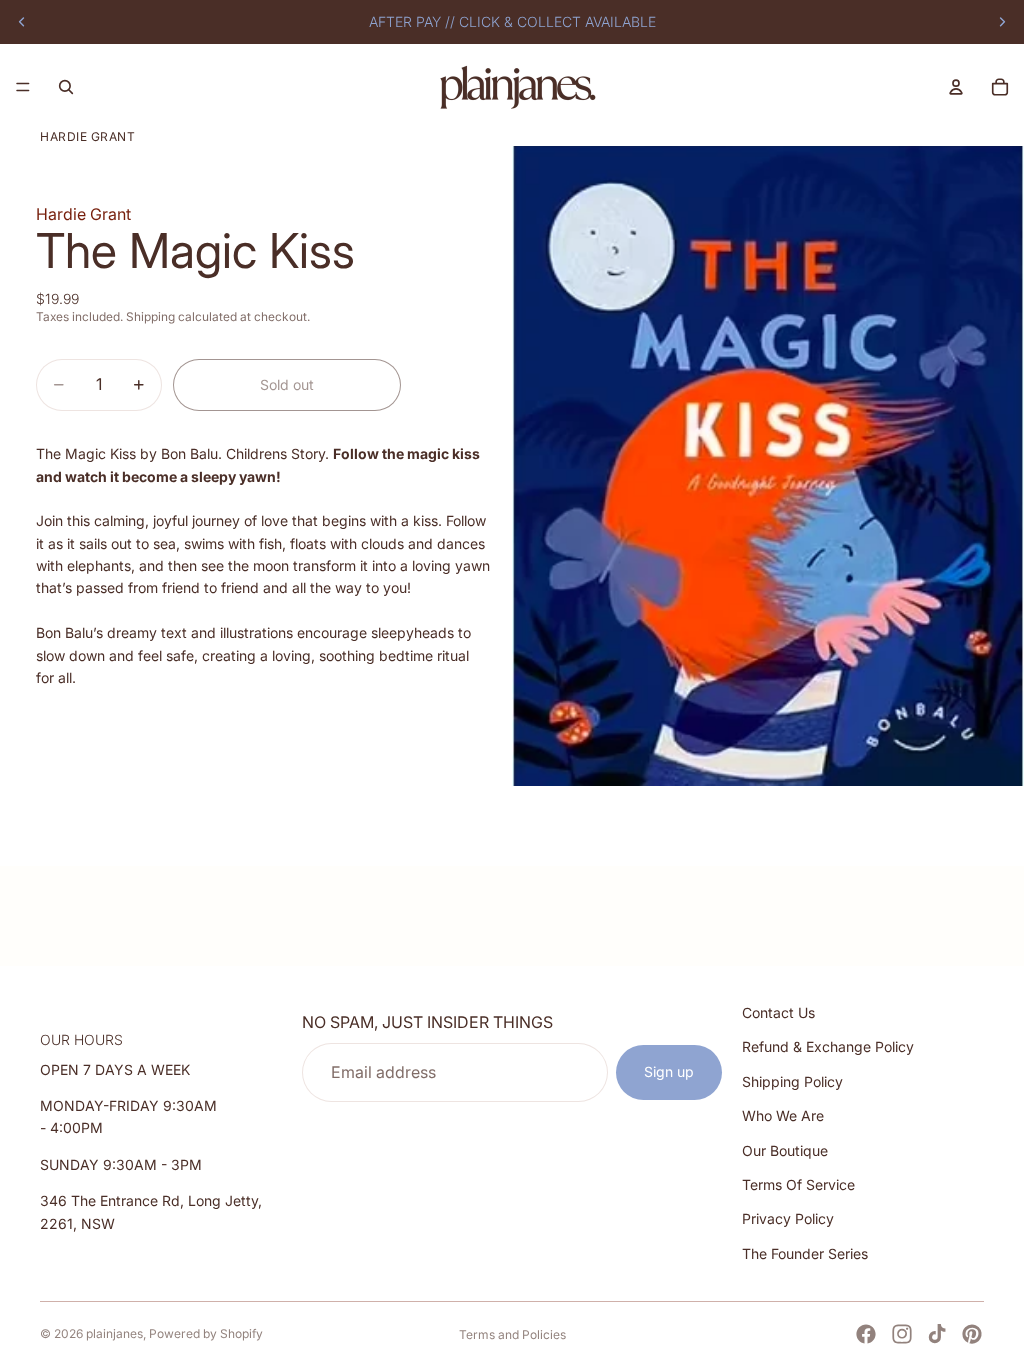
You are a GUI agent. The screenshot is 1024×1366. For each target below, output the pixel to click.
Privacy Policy (788, 1218)
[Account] (956, 87)
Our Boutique (785, 1149)
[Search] (66, 87)
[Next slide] (1002, 22)
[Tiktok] (937, 1334)
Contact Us (778, 1012)
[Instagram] (902, 1334)
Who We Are (783, 1115)
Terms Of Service (798, 1184)
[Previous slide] (22, 22)
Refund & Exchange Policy (828, 1046)
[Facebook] (866, 1334)
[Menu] (23, 87)
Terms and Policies (512, 1334)
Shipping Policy (792, 1081)
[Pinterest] (972, 1334)
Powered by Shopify (206, 1333)
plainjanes (114, 1333)
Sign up (669, 1071)
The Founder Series (805, 1253)
